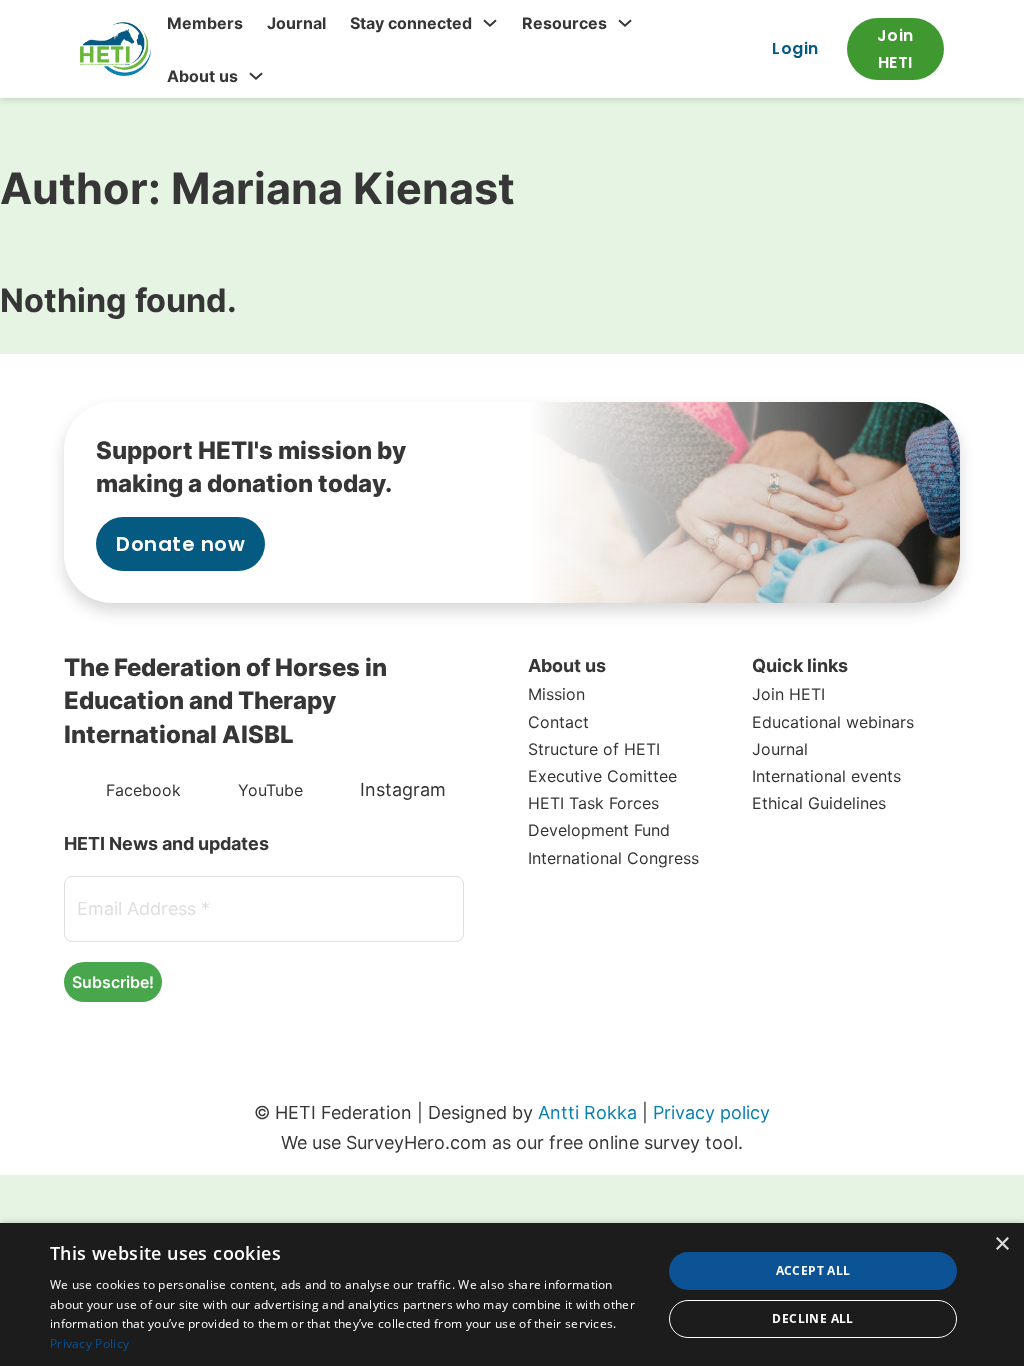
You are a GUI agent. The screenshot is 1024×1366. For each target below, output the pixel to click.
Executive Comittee (602, 776)
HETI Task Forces (593, 803)
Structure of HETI (594, 749)
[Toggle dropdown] (490, 23)
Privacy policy (711, 1112)
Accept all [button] (813, 1270)
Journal (296, 23)
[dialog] (512, 1294)
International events (826, 776)
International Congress (613, 858)
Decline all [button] (812, 1318)
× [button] (1001, 1244)
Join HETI (895, 49)
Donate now (180, 544)
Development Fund (599, 830)
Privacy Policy (89, 1343)
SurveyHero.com (416, 1142)
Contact (558, 722)
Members (205, 23)
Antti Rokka (587, 1112)
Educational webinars (833, 722)
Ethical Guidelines (819, 803)
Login (795, 48)
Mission (556, 694)
